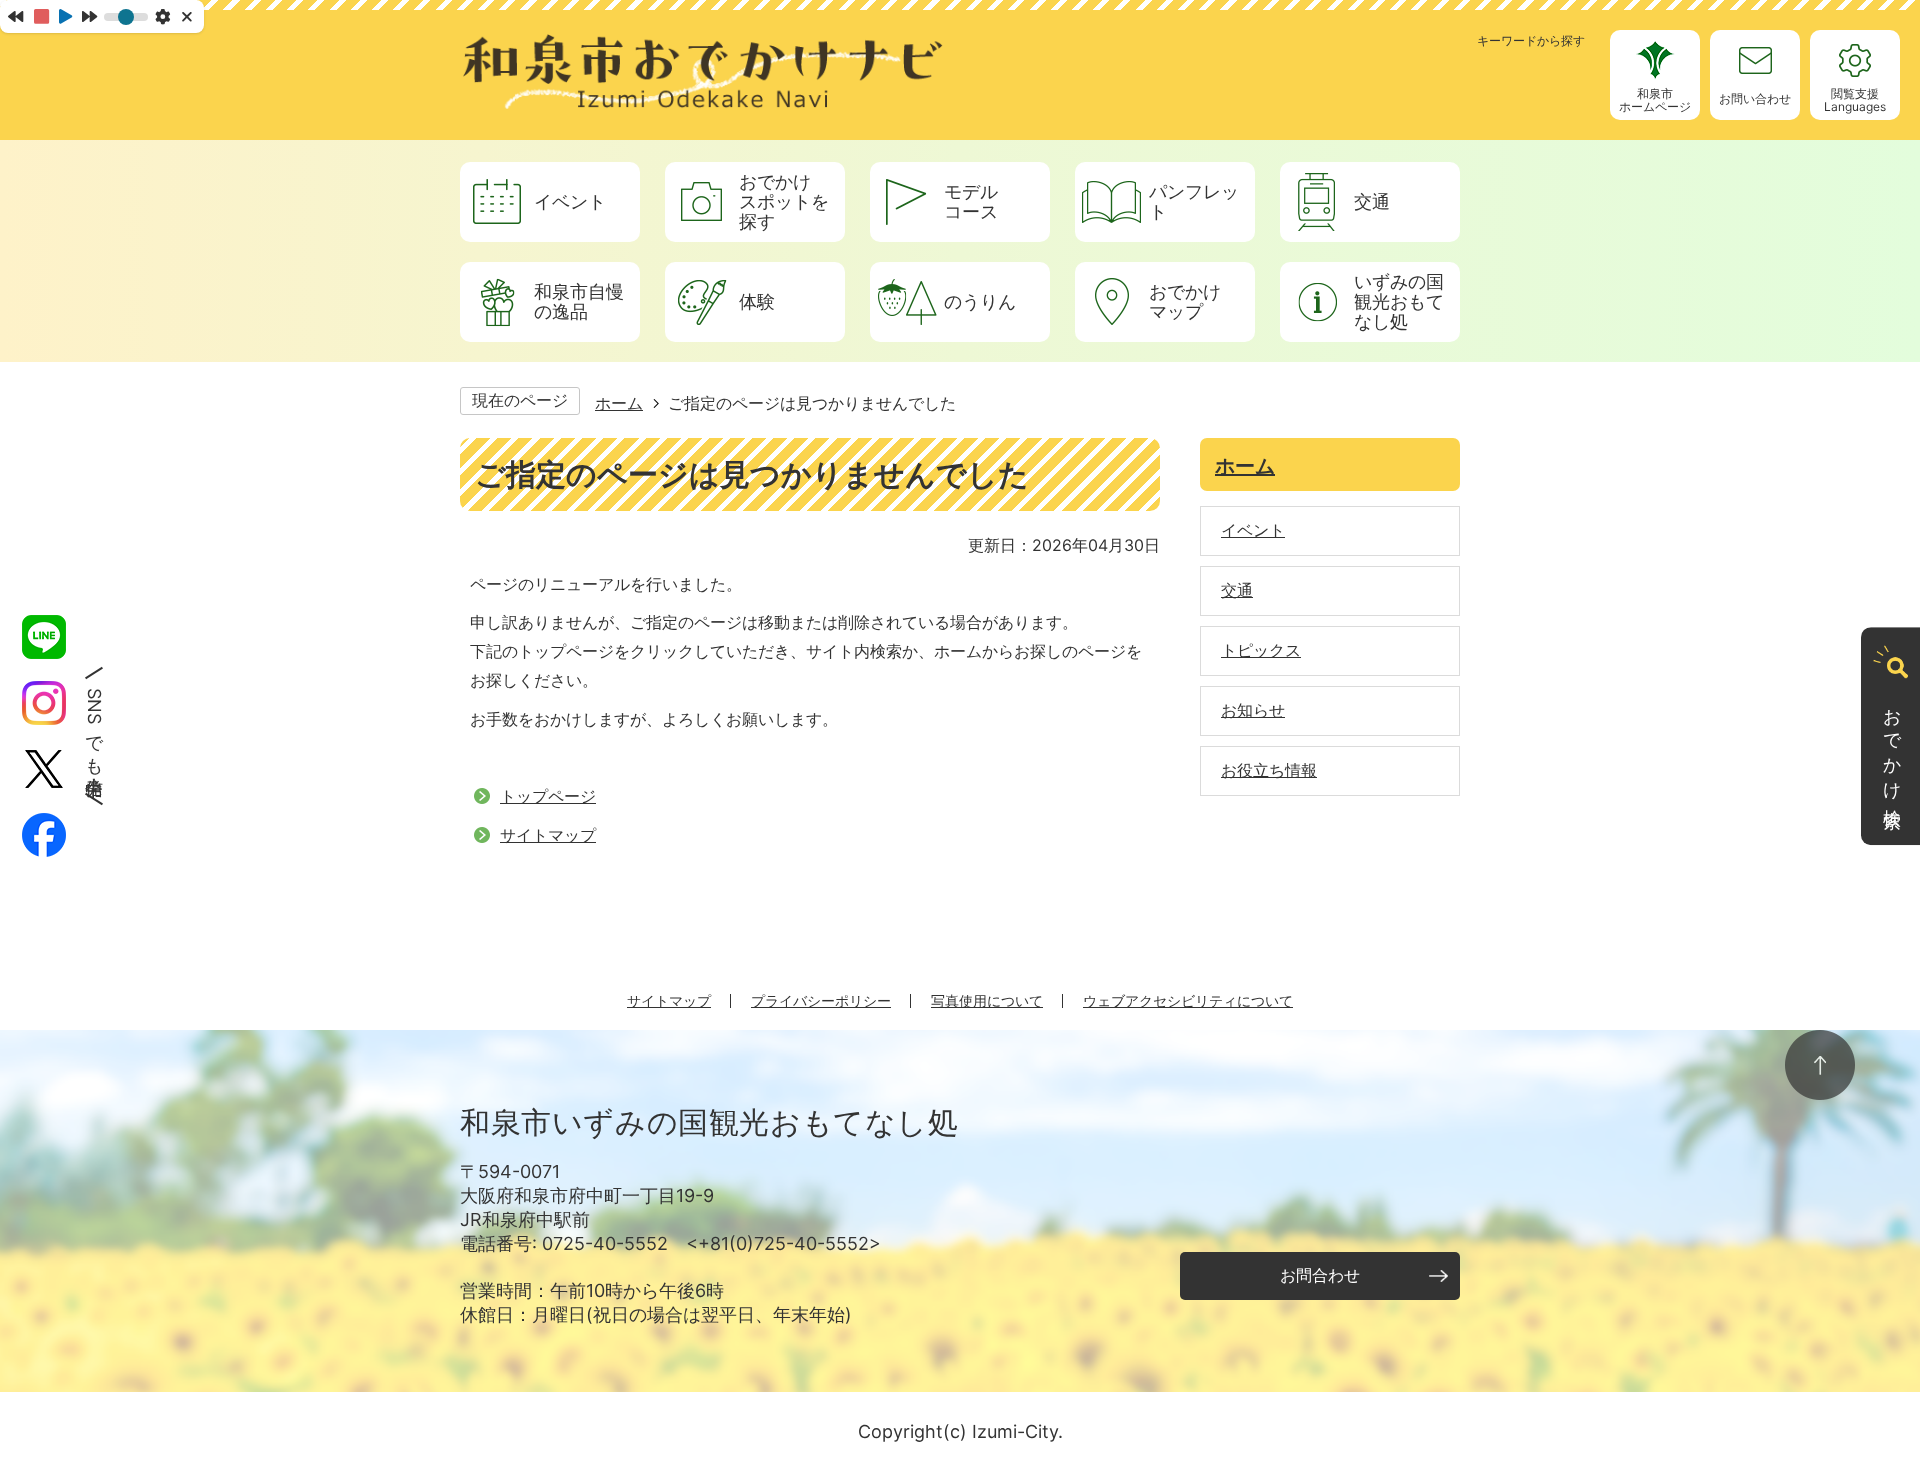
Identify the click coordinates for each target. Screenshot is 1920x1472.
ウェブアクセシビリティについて (1188, 1000)
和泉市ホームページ (1655, 100)
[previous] (15, 16)
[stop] (41, 16)
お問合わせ (1320, 1275)
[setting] (162, 16)
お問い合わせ (1755, 98)
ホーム (619, 403)
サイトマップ (548, 835)
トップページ (548, 796)
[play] (65, 16)
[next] (89, 16)
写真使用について (987, 1000)
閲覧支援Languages (1855, 100)
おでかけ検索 (1892, 749)
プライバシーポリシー (821, 1000)
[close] (188, 16)
